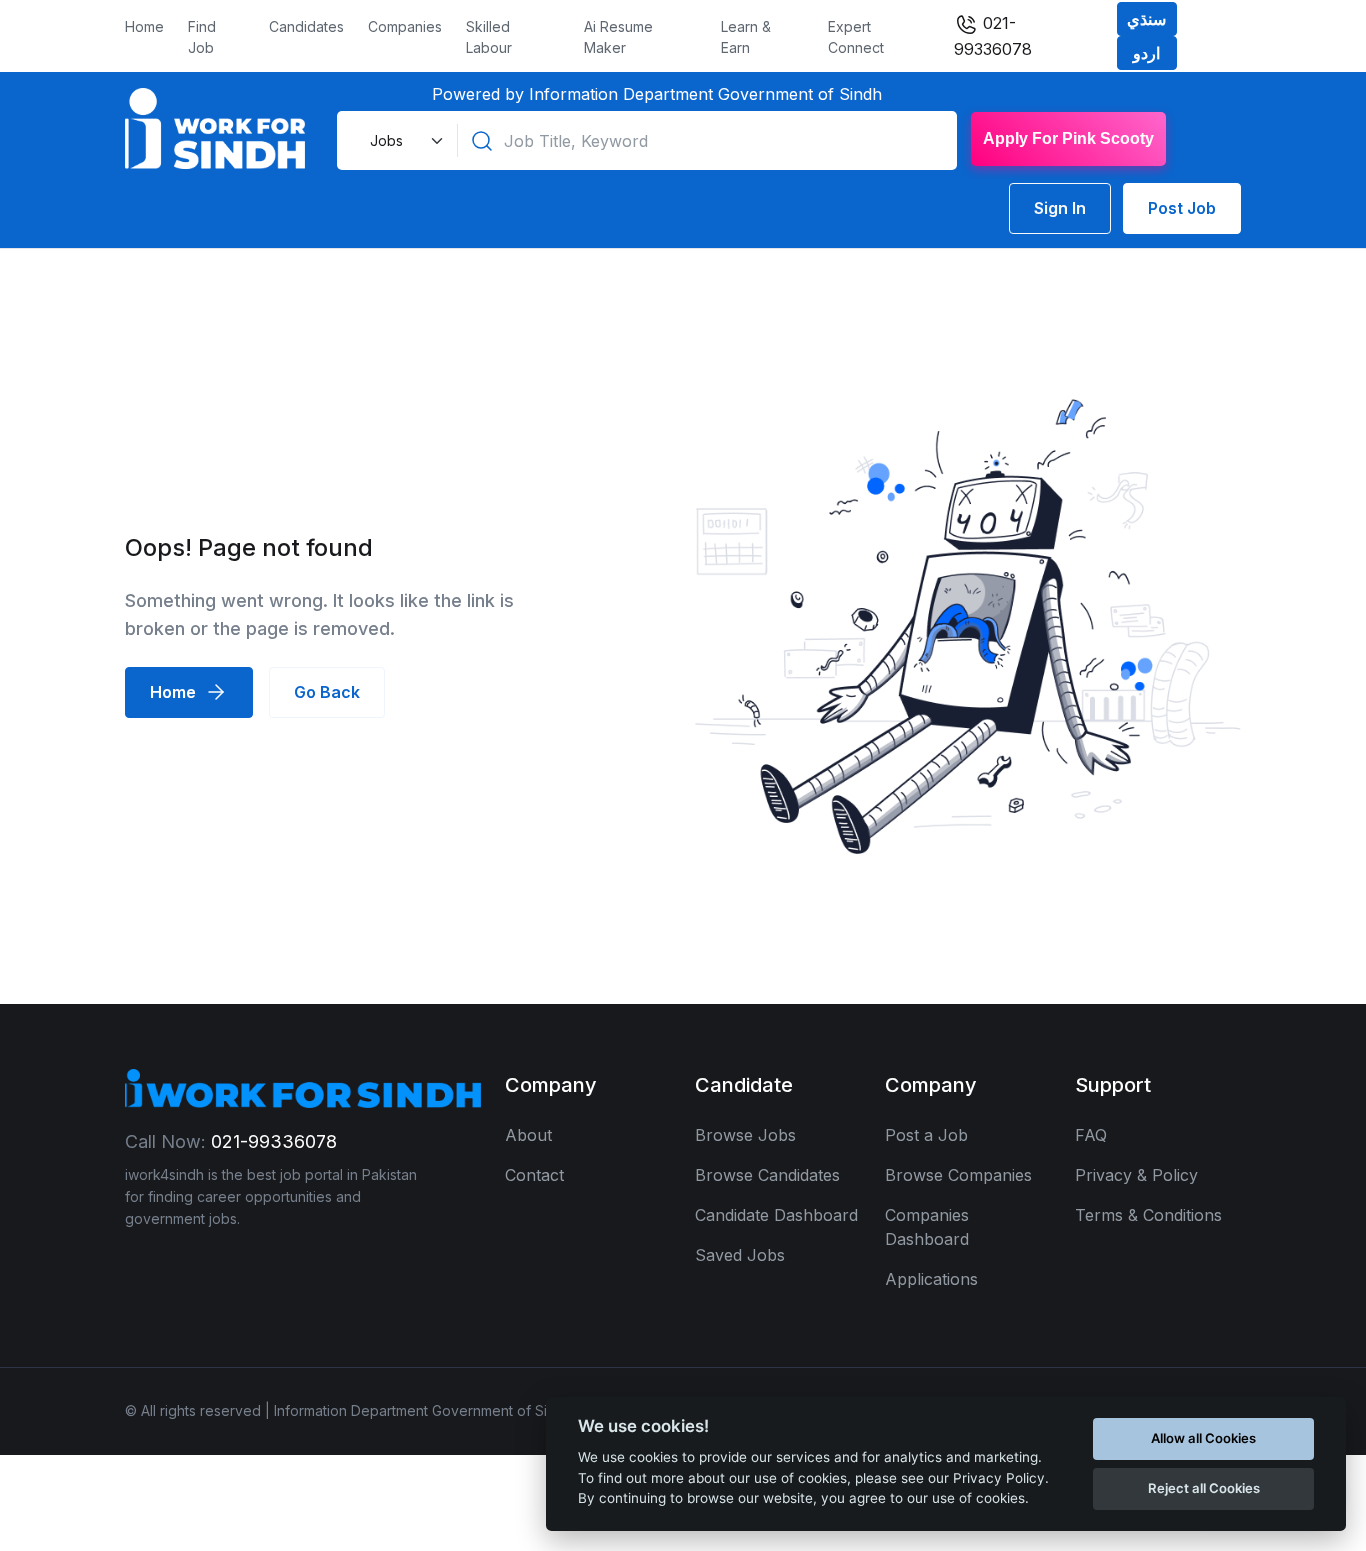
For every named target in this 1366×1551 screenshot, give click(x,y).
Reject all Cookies (1204, 1488)
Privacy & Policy (1136, 1175)
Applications (931, 1279)
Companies (405, 26)
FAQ (1091, 1135)
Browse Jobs (745, 1135)
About (528, 1135)
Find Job (202, 37)
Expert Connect (856, 37)
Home (144, 26)
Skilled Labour (489, 37)
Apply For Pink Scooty (1068, 138)
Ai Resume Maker (618, 37)
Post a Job (926, 1135)
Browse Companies (958, 1175)
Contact (534, 1175)
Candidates (306, 26)
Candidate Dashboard (776, 1215)
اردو (1146, 53)
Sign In (1060, 208)
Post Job (1182, 208)
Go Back (327, 692)
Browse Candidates (767, 1175)
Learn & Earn (746, 37)
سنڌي (1146, 19)
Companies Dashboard (927, 1227)
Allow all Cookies (1203, 1438)
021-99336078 (993, 36)
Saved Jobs (740, 1255)
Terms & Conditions (1148, 1215)
